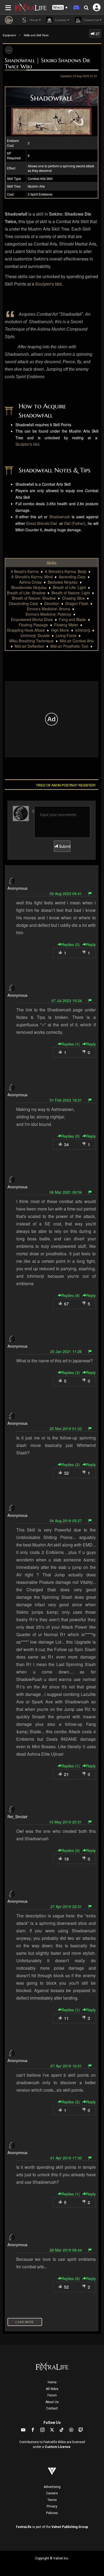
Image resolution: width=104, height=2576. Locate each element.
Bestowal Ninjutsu (63, 582)
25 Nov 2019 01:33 (66, 1429)
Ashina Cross (30, 582)
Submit (64, 846)
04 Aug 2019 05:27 (66, 1521)
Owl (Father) (75, 523)
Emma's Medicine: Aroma (49, 609)
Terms (52, 2500)
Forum (52, 2395)
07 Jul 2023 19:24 (67, 1000)
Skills (52, 563)
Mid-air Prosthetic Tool (69, 646)
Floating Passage (33, 625)
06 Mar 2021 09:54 (66, 1192)
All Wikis (52, 2389)
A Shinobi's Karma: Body (66, 571)
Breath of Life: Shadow (26, 593)
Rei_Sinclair (17, 1817)
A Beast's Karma (25, 571)
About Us (52, 2402)
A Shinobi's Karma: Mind (32, 577)
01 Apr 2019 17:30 (66, 2158)
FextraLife (24, 2527)
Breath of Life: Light (69, 587)
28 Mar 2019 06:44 (66, 2250)
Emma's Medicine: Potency (48, 614)
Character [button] (91, 20)
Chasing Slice (73, 598)
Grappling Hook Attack (26, 630)
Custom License (58, 2447)
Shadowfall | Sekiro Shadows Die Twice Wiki (48, 63)
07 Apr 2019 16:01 (66, 2066)
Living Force (66, 635)
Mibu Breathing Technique (31, 641)
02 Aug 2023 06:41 (66, 893)
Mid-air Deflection (29, 646)
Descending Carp (23, 603)
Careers (52, 2493)
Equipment (9, 35)
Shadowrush (60, 517)
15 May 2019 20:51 (65, 1822)
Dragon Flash (77, 603)
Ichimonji (83, 630)
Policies (52, 2513)
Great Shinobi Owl (41, 523)
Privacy (52, 2506)
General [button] (60, 20)
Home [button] (33, 20)
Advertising (52, 2487)
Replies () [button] (71, 944)
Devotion (52, 603)
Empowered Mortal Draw (32, 619)
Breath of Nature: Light (71, 593)
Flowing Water (66, 625)
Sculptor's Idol (49, 284)
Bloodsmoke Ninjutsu (29, 587)
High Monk (60, 630)
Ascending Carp (72, 577)
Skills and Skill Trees (36, 35)
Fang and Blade (72, 619)
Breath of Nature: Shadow (34, 598)
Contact (52, 2408)
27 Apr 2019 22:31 (66, 1906)
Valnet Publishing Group (70, 2527)
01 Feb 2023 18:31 (66, 1100)
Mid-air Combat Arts (77, 641)
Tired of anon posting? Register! (66, 785)
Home (52, 2382)
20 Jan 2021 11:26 (66, 1351)
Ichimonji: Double (35, 635)
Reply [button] (91, 944)
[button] (60, 8)
